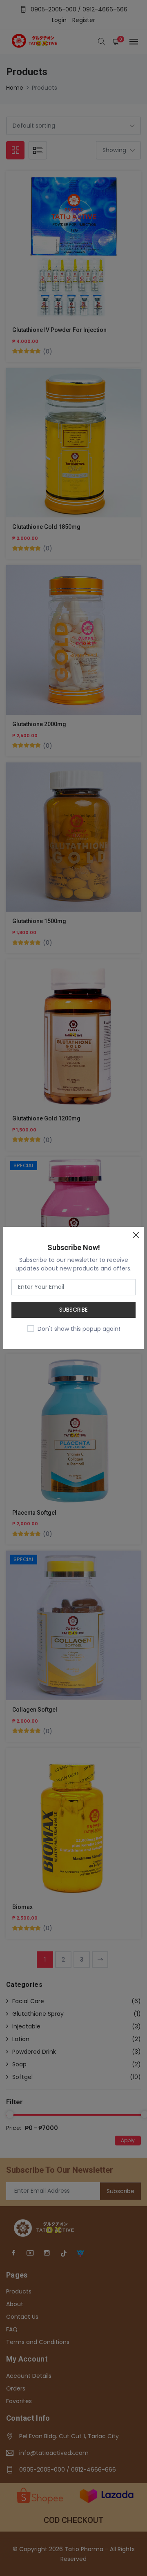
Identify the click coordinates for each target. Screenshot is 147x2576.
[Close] (136, 1235)
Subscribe (73, 1310)
